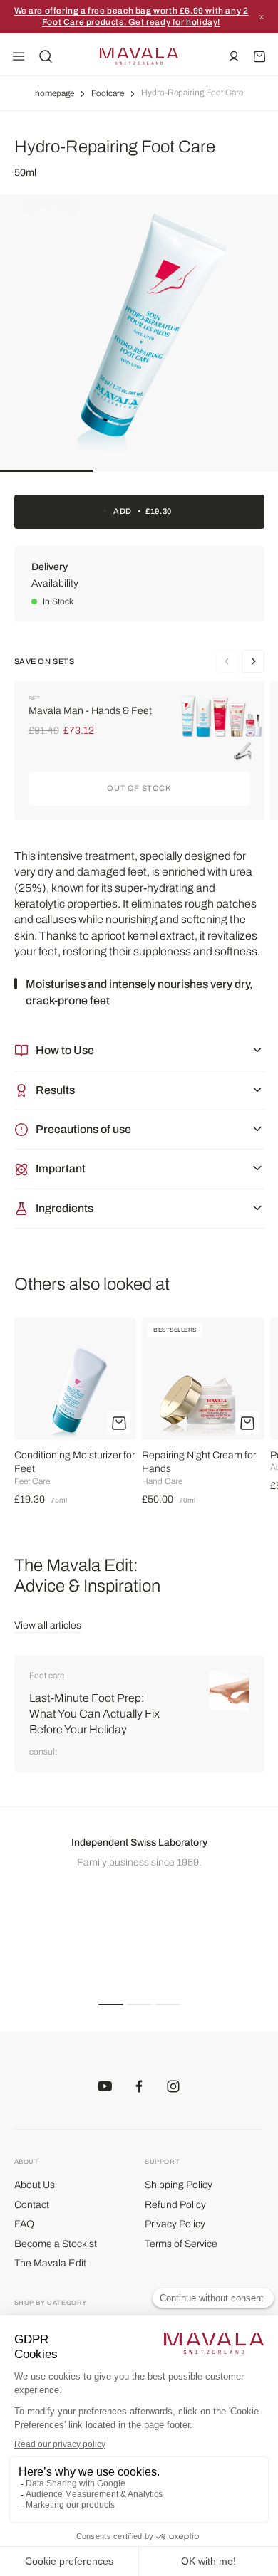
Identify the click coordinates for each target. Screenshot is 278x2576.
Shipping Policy (179, 2185)
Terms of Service (181, 2244)
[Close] (262, 17)
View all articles (48, 1625)
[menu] (19, 56)
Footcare (108, 93)
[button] (111, 2004)
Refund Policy (175, 2205)
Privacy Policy (175, 2224)
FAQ (24, 2224)
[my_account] (234, 56)
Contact (32, 2205)
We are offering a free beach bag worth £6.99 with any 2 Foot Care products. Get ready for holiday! (132, 16)
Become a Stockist (56, 2244)
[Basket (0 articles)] (259, 56)
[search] (46, 56)
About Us (35, 2185)
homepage (55, 93)
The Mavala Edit (50, 2263)
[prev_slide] (253, 661)
